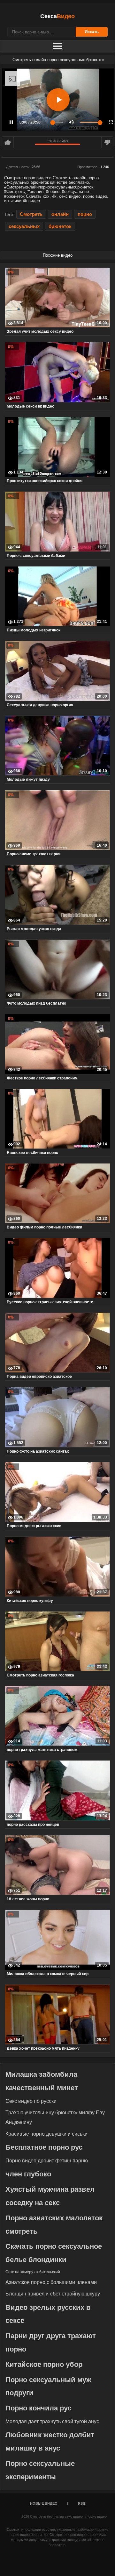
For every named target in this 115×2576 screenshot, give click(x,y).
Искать (92, 32)
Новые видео (44, 2503)
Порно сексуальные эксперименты (40, 2470)
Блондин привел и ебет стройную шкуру (53, 2294)
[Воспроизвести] (58, 100)
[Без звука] (71, 122)
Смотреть (31, 214)
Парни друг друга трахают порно (51, 2342)
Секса (57, 16)
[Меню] (57, 46)
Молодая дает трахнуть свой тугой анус (52, 2421)
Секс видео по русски (31, 2101)
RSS (81, 2503)
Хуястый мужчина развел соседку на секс (50, 2196)
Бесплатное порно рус (44, 2147)
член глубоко (28, 2174)
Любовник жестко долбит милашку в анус (50, 2441)
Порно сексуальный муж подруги (48, 2386)
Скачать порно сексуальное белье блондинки (54, 2253)
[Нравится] (8, 142)
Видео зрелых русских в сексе (48, 2314)
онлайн (60, 214)
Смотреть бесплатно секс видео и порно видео (68, 2516)
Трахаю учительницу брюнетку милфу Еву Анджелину (55, 2117)
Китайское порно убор (44, 2364)
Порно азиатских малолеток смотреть (54, 2225)
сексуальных (24, 226)
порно (85, 214)
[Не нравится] (107, 142)
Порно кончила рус (38, 2408)
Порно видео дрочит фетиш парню (47, 2161)
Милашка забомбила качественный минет (42, 2081)
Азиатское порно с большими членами (51, 2282)
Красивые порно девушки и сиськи (46, 2134)
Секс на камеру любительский (33, 2272)
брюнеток (60, 226)
